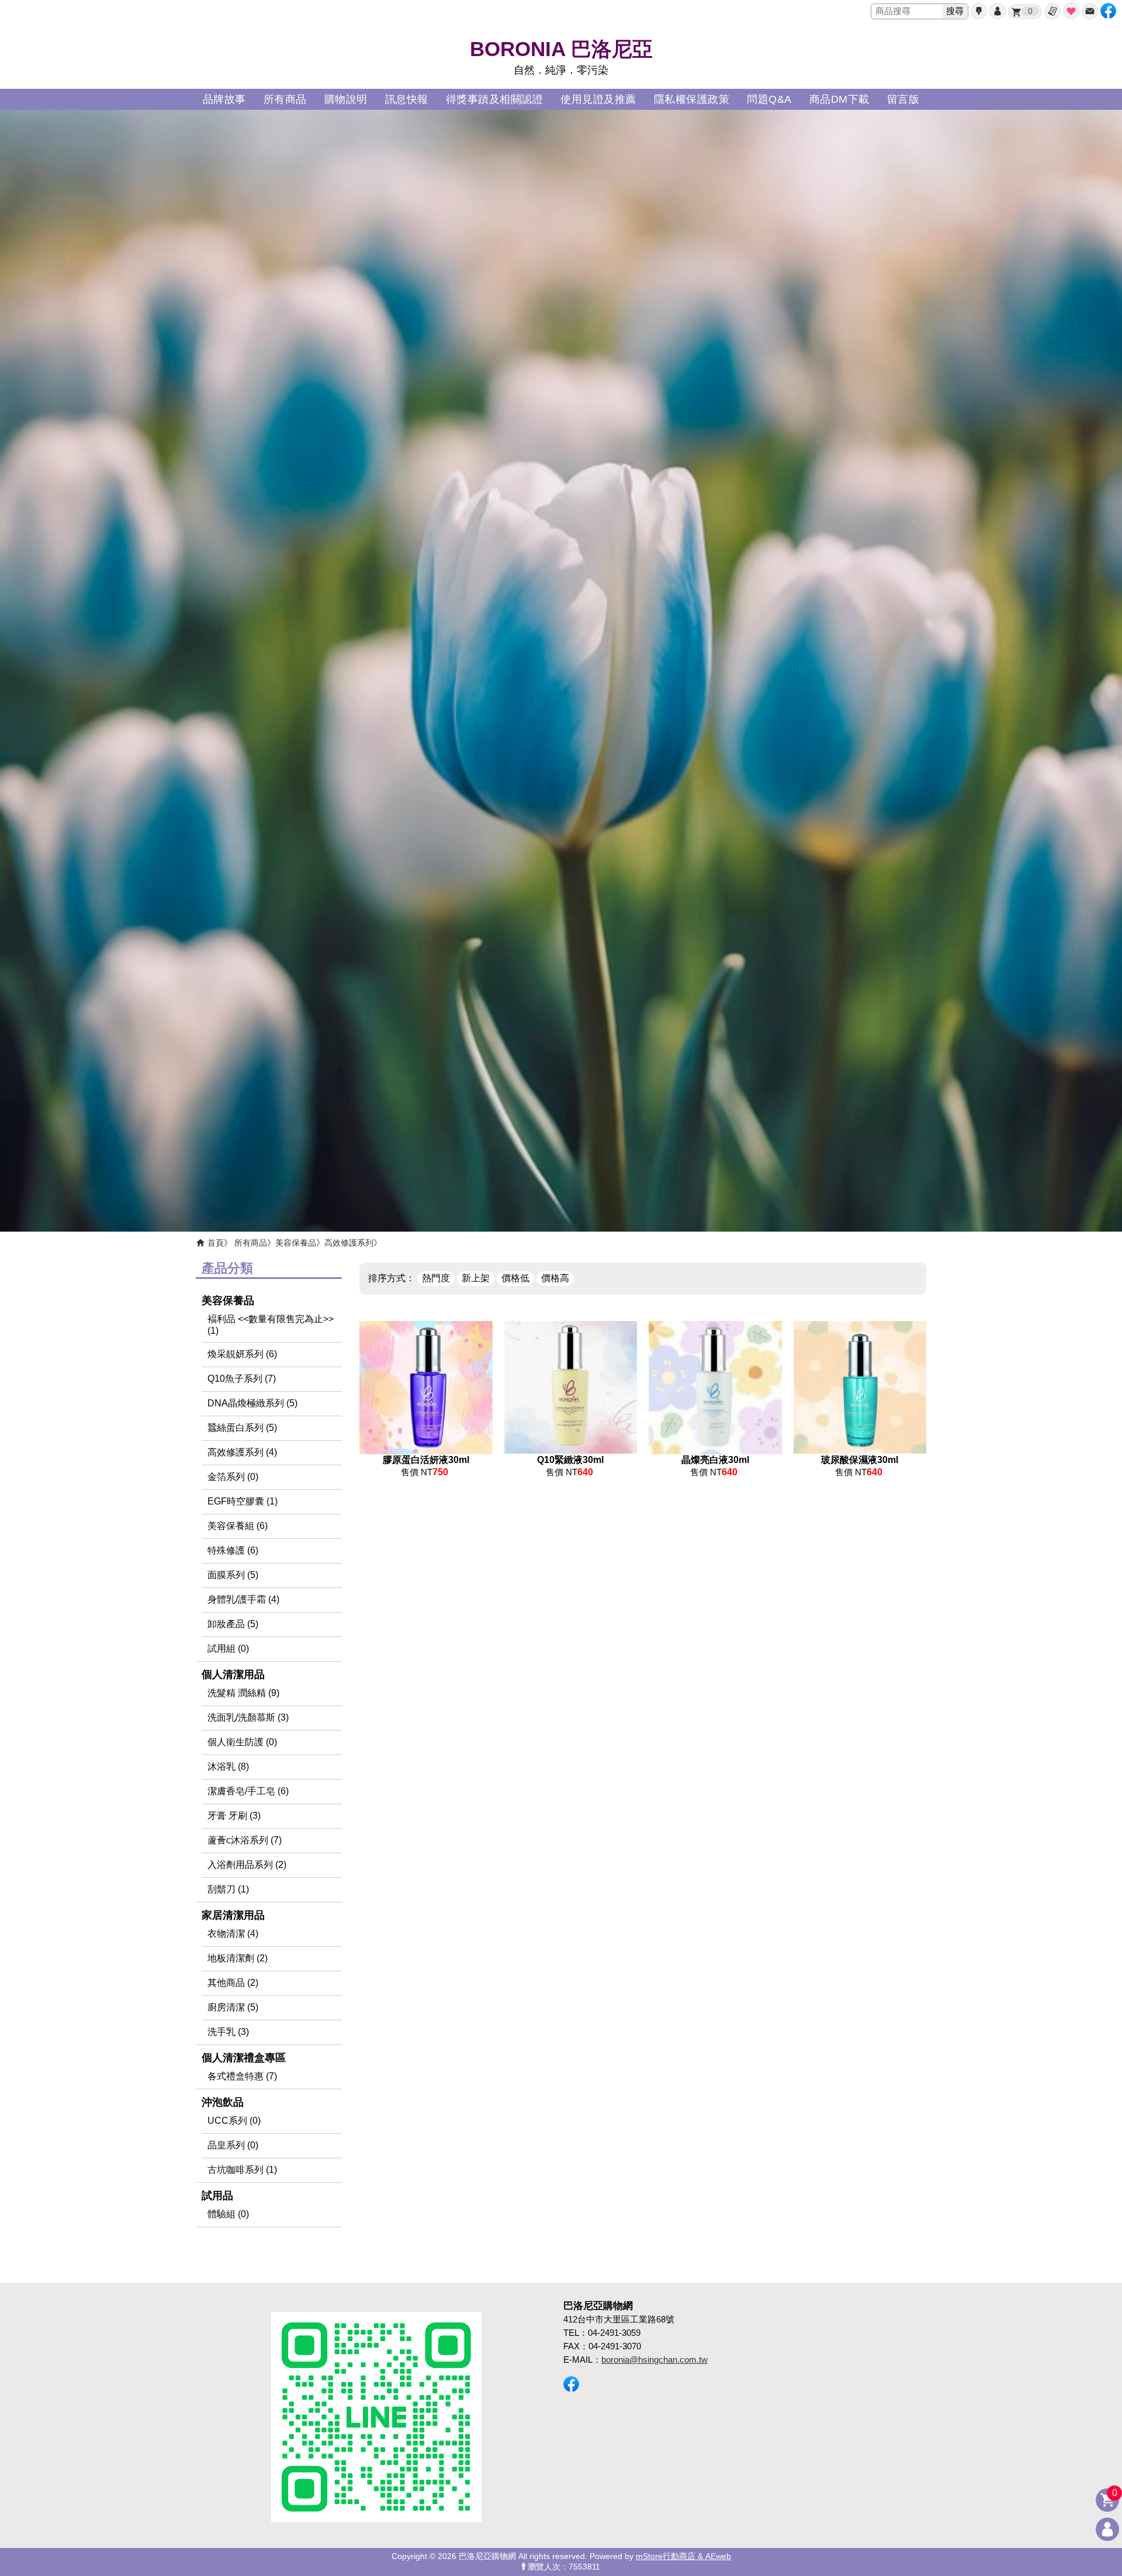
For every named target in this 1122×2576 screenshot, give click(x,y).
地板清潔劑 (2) (238, 1958)
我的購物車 (1030, 11)
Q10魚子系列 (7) (242, 1379)
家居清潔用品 (233, 1915)
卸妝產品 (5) (233, 1624)
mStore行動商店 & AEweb (683, 2556)
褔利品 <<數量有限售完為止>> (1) (271, 1325)
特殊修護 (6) (233, 1550)
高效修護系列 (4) (242, 1452)
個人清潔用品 (233, 1674)
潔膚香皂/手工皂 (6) (248, 1791)
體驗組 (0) (228, 2214)
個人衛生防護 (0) (242, 1742)
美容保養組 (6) (238, 1526)
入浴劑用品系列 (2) (247, 1865)
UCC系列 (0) (234, 2121)
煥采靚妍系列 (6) (242, 1354)
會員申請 (979, 11)
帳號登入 (998, 11)
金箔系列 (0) (233, 1477)
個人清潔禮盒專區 (244, 2058)
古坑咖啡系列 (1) (242, 2170)
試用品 (217, 2196)
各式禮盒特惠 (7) (242, 2076)
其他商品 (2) (233, 1983)
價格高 (555, 1278)
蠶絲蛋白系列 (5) (242, 1428)
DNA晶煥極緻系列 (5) (252, 1403)
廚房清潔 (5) (233, 2007)
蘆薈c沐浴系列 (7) (245, 1840)
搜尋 (955, 11)
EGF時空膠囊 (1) (243, 1501)
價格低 (515, 1278)
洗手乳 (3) (228, 2032)
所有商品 (251, 1243)
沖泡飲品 (223, 2102)
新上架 (476, 1278)
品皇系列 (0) (233, 2145)
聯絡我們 (1090, 11)
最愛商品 (1071, 11)
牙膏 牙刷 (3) (234, 1816)
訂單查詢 (1052, 11)
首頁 (216, 1243)
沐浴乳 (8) (228, 1767)
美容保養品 (296, 1243)
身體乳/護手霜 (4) (243, 1599)
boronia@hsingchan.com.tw (654, 2360)
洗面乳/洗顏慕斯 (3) (248, 1717)
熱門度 (436, 1278)
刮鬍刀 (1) (228, 1889)
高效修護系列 (349, 1243)
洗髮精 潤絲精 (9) (243, 1693)
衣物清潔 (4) (233, 1934)
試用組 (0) (228, 1648)
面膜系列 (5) (233, 1575)
